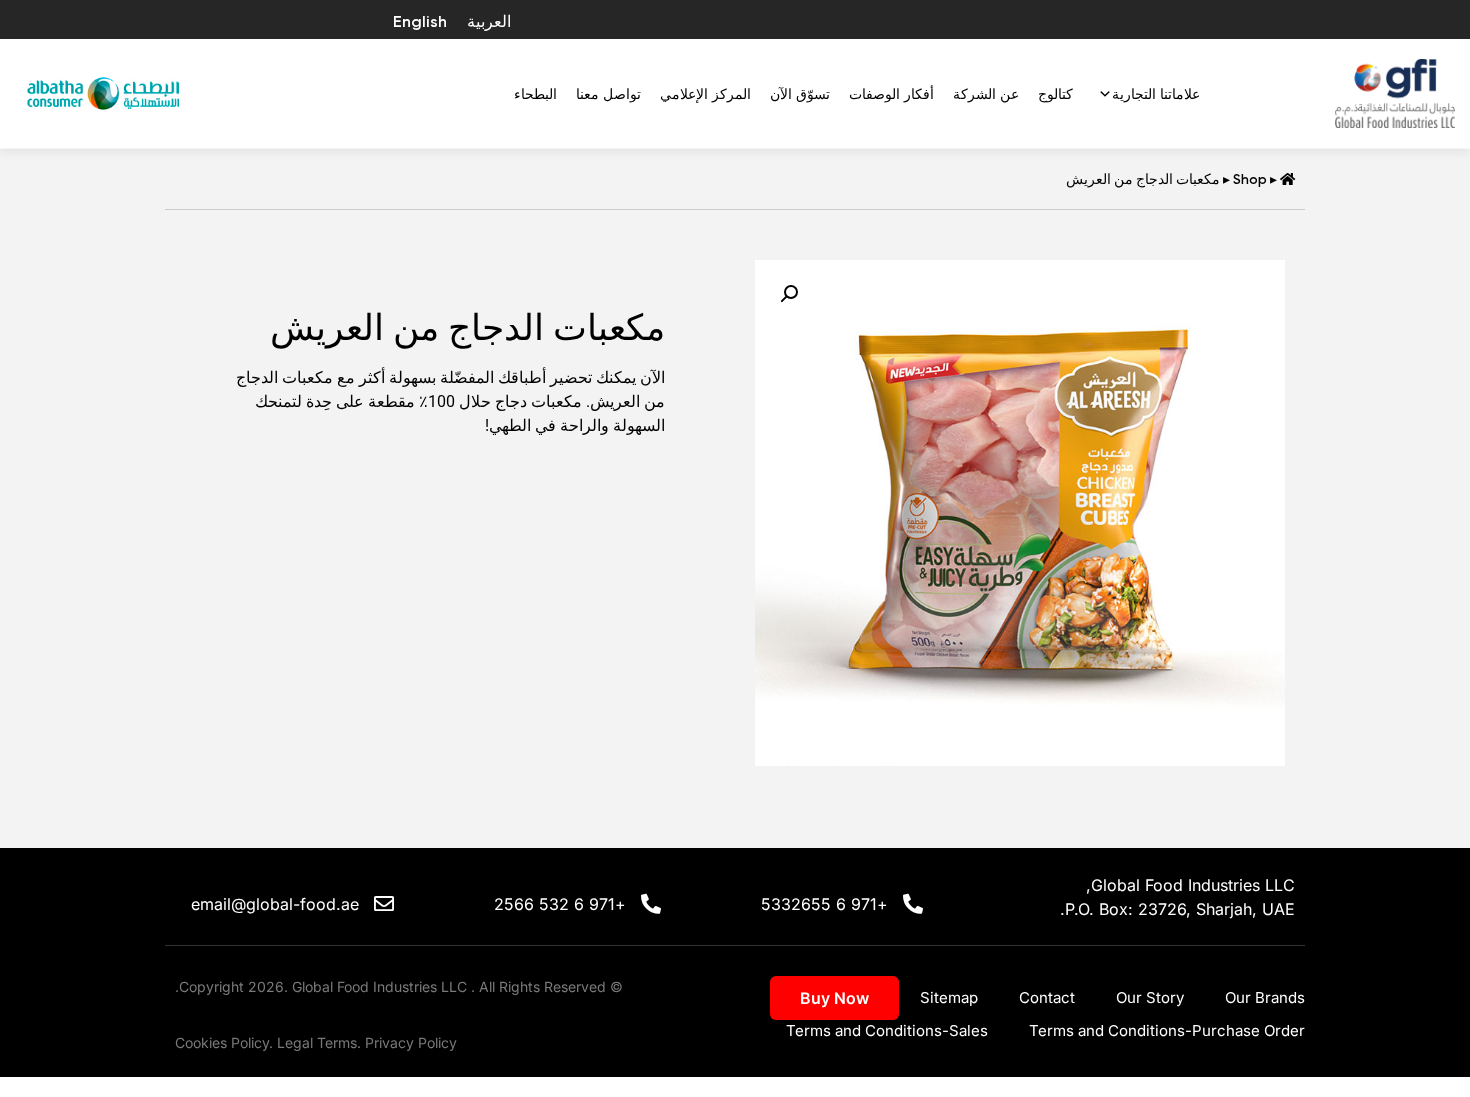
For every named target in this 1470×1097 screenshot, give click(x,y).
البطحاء (535, 93)
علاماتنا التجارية (1156, 93)
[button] (789, 294)
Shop (1250, 179)
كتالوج (1055, 93)
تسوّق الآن (800, 93)
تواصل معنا (608, 93)
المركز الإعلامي (705, 93)
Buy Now (834, 998)
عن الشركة (986, 93)
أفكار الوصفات (891, 93)
